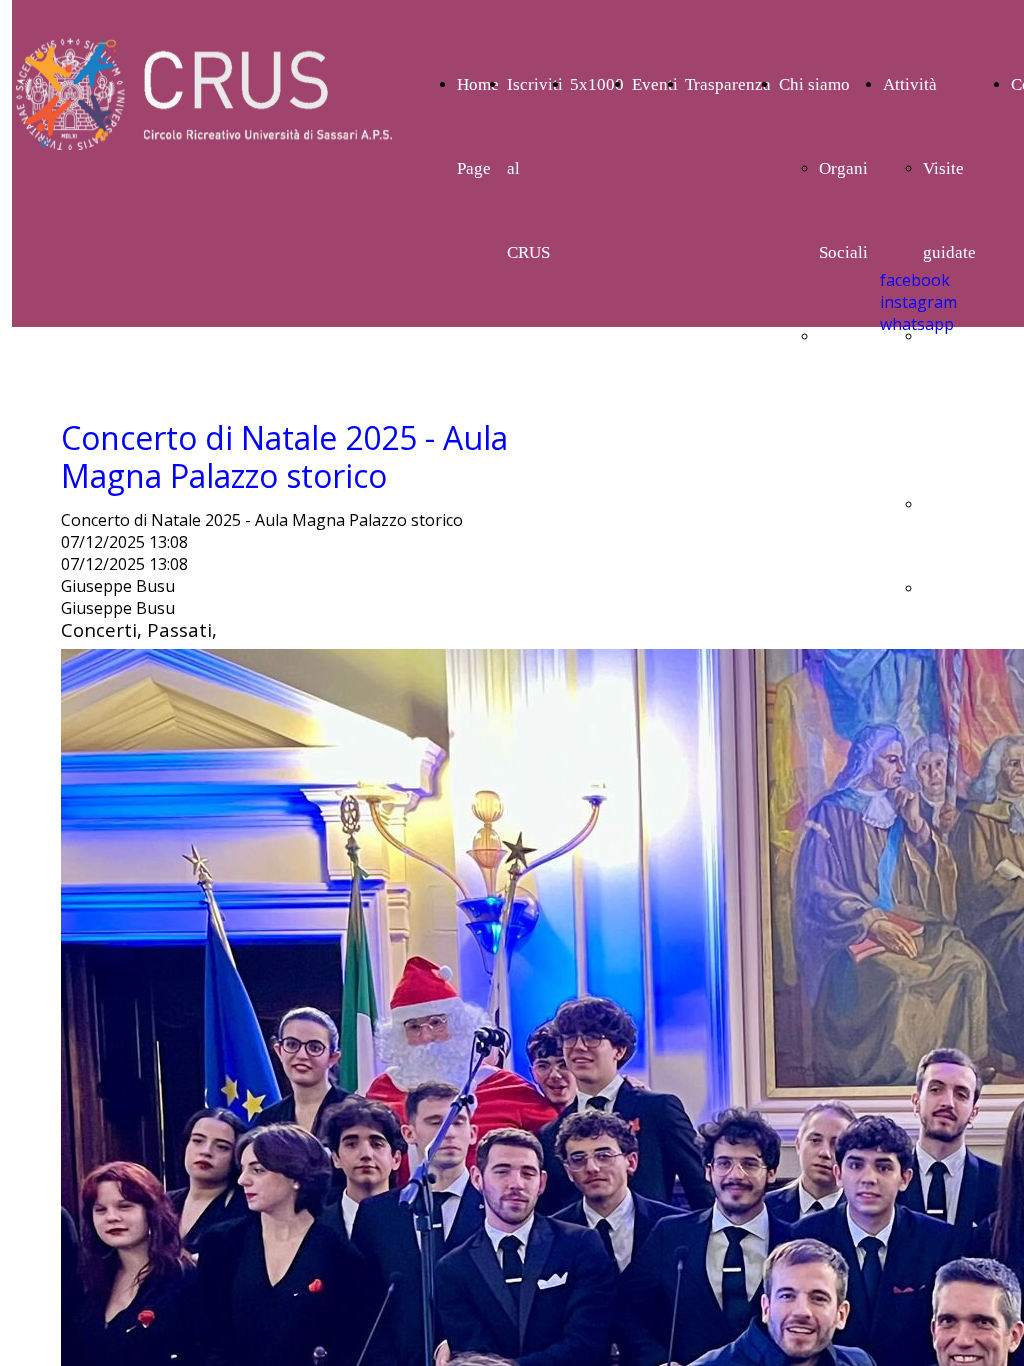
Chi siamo (814, 84)
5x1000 (597, 84)
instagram (918, 302)
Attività (910, 84)
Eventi (655, 84)
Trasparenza (728, 84)
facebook (915, 280)
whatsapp (917, 324)
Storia (840, 336)
